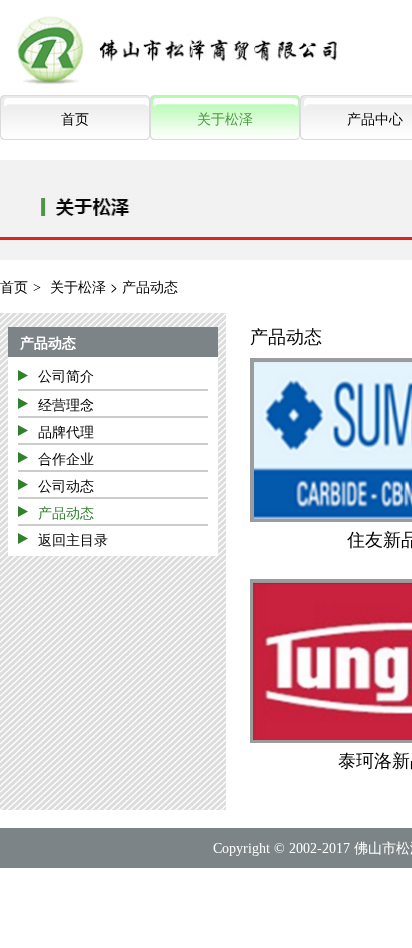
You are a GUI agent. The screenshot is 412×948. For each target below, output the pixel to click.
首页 (75, 118)
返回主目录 (73, 539)
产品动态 (48, 342)
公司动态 (66, 485)
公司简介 (66, 375)
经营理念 (66, 404)
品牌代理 (66, 431)
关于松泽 (225, 118)
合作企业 (66, 458)
